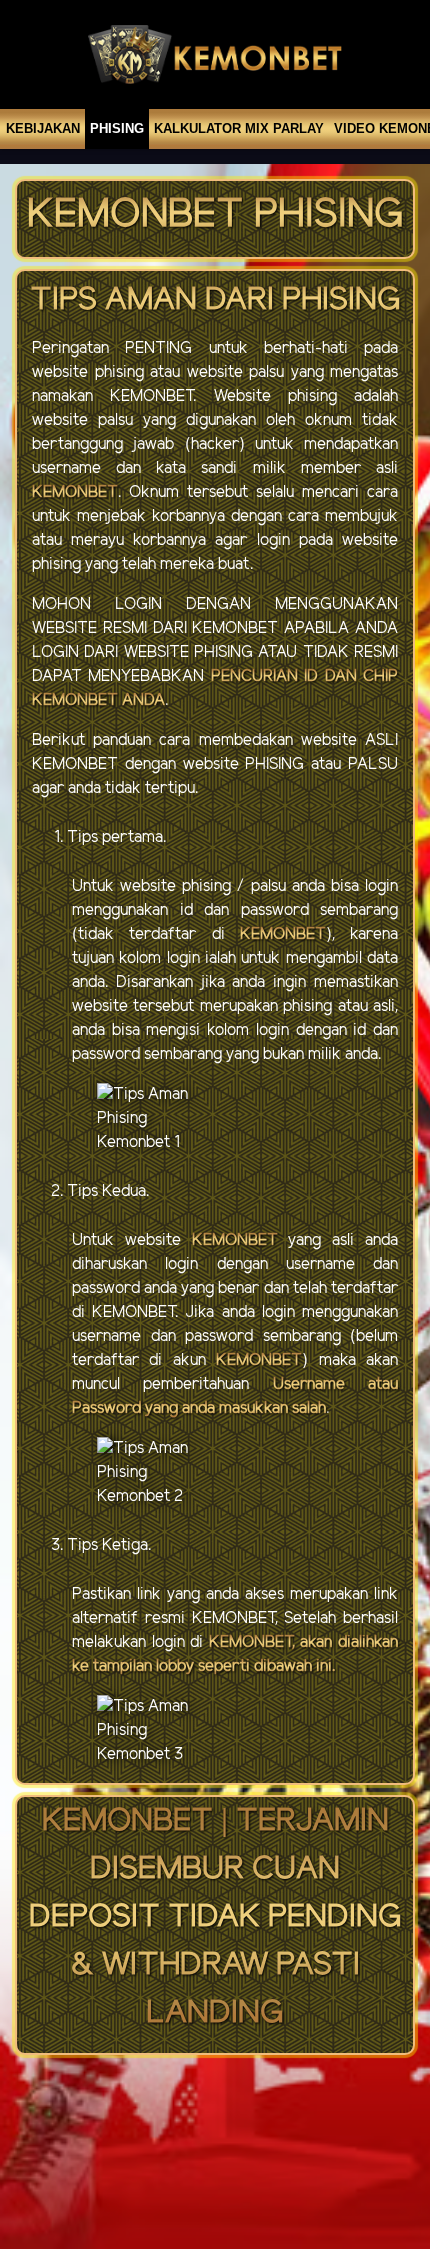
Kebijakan (43, 128)
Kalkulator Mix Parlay (239, 128)
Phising (117, 128)
